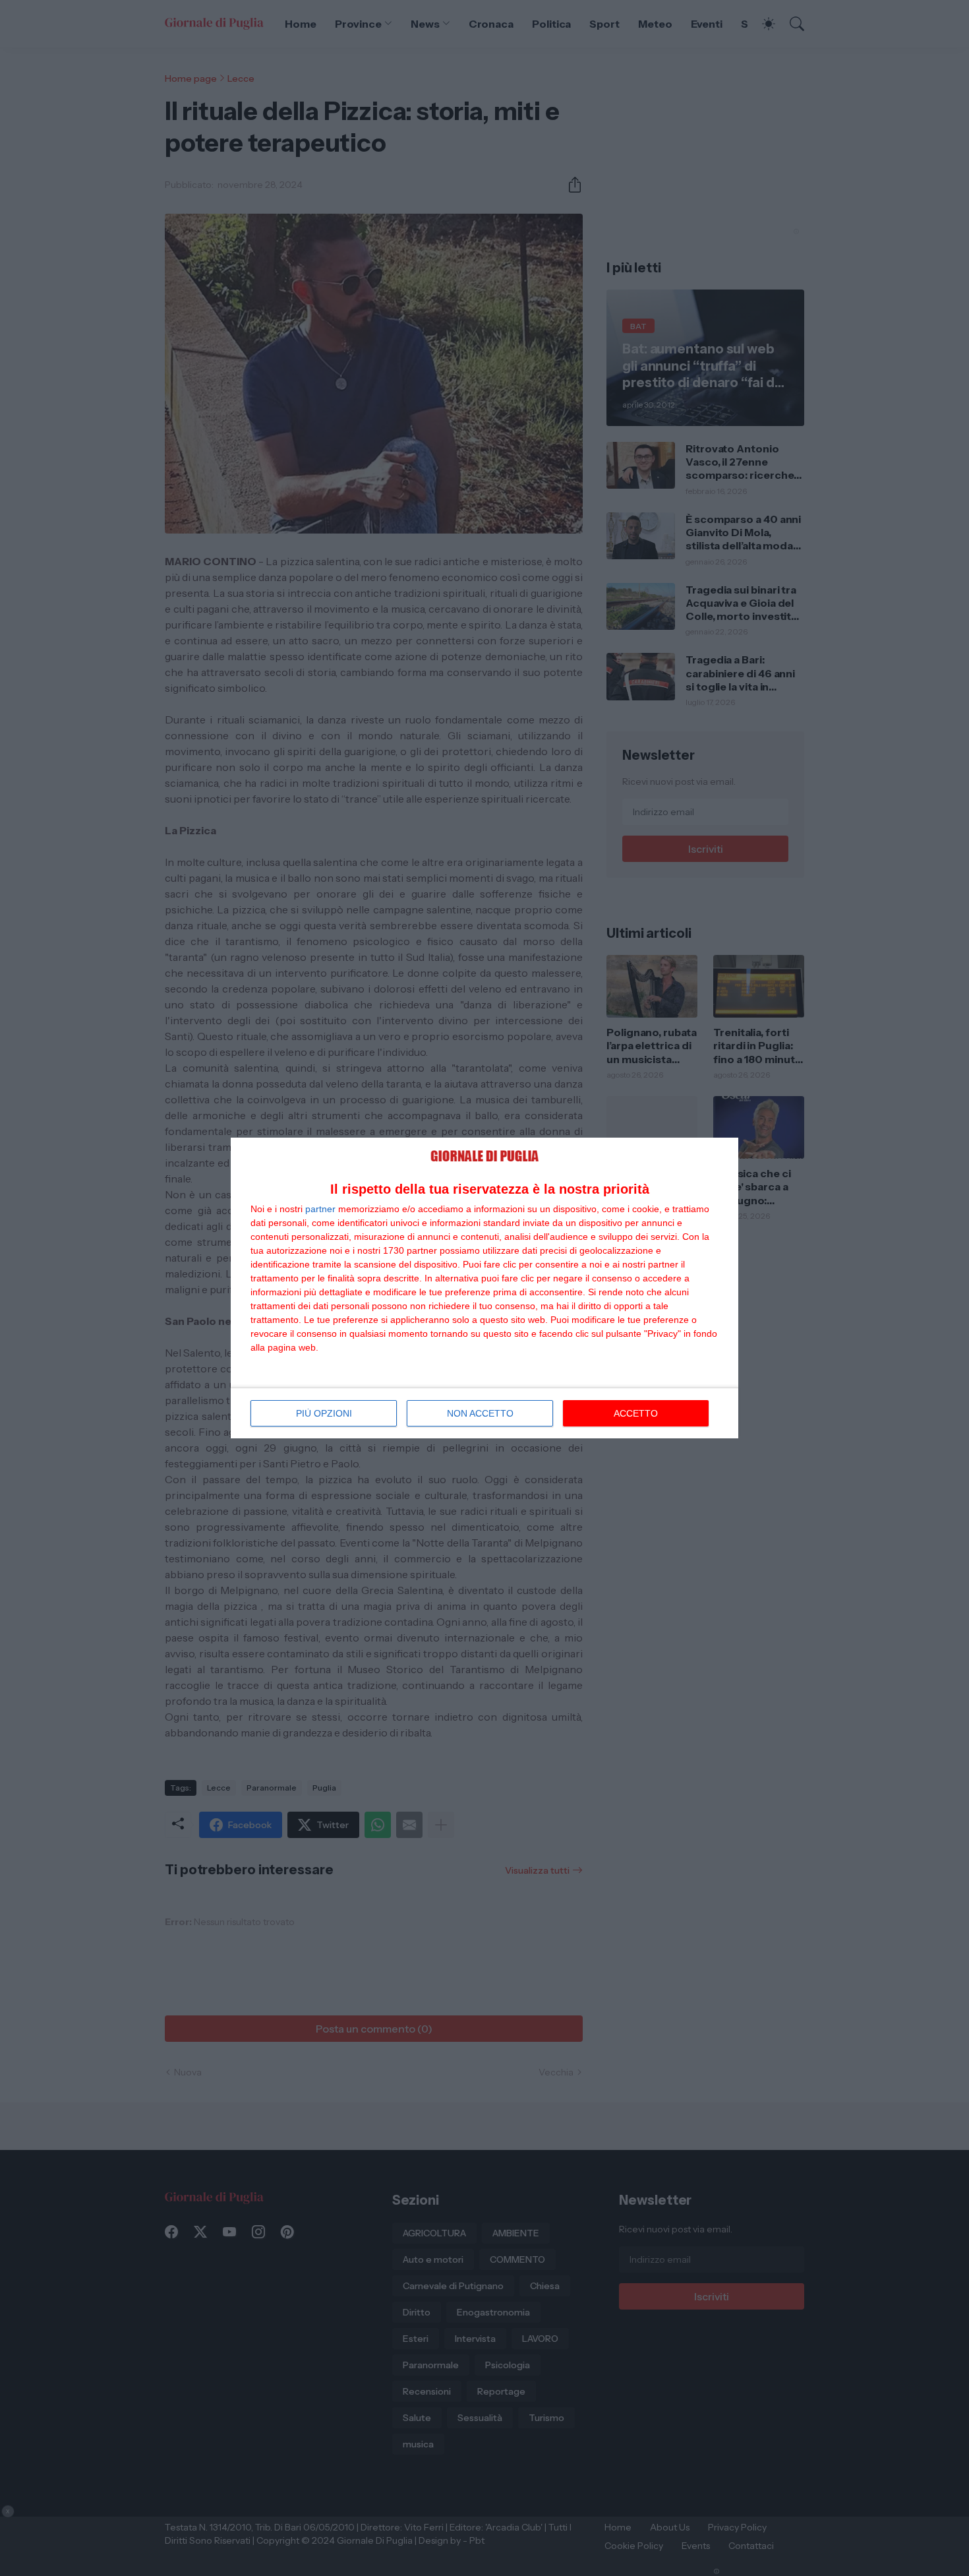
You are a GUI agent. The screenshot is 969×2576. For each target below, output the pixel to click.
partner (320, 1209)
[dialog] (484, 1288)
